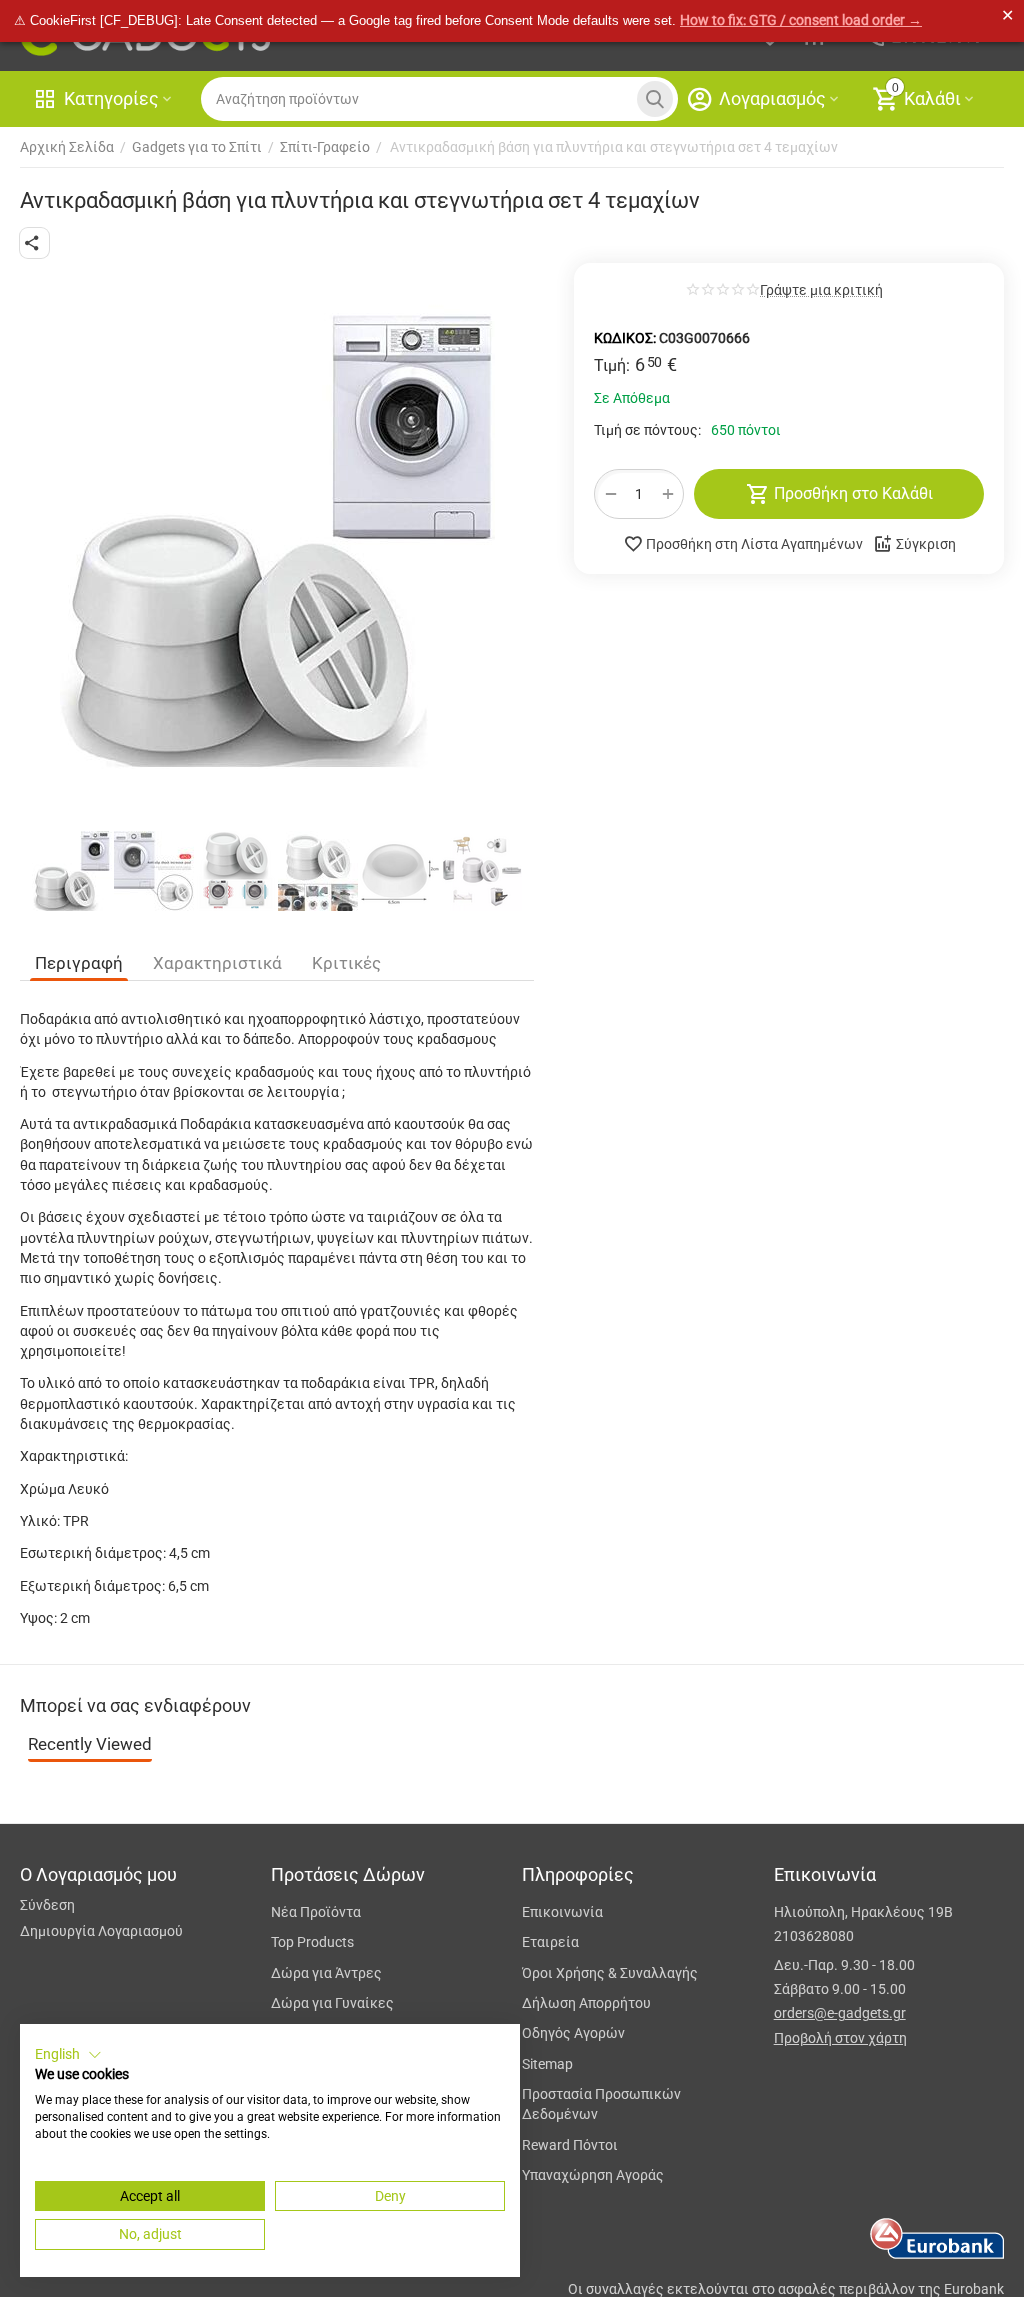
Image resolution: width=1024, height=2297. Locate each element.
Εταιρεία (550, 1942)
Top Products (312, 1942)
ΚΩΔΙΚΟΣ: (625, 338)
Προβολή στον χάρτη (840, 2038)
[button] (34, 243)
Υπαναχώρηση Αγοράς (593, 2175)
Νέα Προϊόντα (316, 1912)
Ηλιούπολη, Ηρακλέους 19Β (863, 1912)
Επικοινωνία (562, 1912)
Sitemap (547, 2064)
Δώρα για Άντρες (326, 1973)
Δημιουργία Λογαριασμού (101, 1931)
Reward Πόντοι (570, 2145)
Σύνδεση (47, 1905)
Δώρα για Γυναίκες (332, 2003)
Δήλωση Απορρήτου (586, 2003)
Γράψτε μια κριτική (821, 290)
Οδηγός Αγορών (573, 2033)
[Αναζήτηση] (655, 99)
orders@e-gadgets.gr (840, 2013)
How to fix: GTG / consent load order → (801, 20)
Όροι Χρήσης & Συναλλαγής (610, 1973)
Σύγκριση (926, 544)
